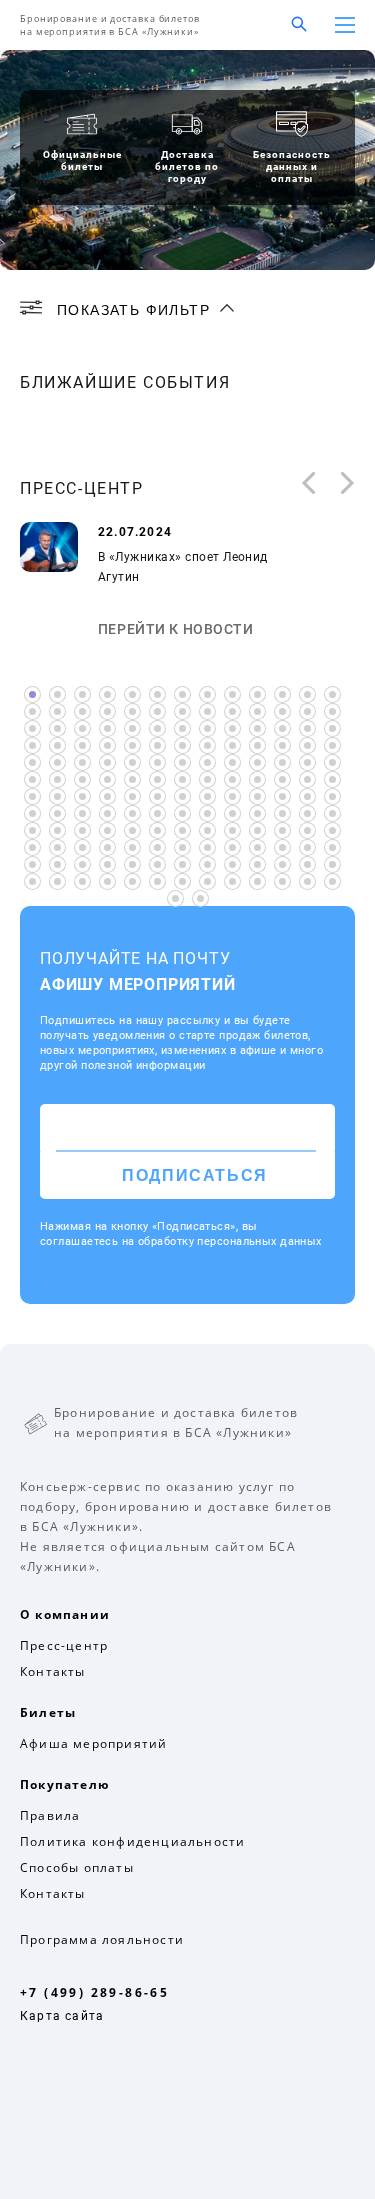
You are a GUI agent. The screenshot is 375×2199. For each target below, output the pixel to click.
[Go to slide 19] (157, 711)
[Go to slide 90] (307, 796)
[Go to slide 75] (257, 779)
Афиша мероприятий (93, 1743)
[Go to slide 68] (82, 779)
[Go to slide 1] (32, 694)
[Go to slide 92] (32, 813)
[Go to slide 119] (57, 847)
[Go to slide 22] (232, 711)
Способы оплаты (77, 1867)
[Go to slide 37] (282, 728)
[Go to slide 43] (107, 745)
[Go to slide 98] (182, 813)
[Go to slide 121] (107, 847)
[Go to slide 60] (207, 762)
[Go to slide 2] (57, 694)
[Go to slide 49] (257, 745)
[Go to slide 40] (32, 745)
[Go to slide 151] (207, 881)
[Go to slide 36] (257, 728)
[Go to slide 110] (157, 830)
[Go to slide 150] (182, 881)
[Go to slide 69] (107, 779)
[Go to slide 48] (232, 745)
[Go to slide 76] (282, 779)
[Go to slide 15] (57, 711)
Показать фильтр (133, 310)
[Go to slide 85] (182, 796)
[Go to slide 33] (182, 728)
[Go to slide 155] (307, 881)
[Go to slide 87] (232, 796)
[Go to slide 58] (157, 762)
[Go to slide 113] (232, 830)
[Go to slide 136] (157, 864)
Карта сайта (62, 2016)
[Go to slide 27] (32, 728)
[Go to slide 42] (82, 745)
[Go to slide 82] (107, 796)
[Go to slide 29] (82, 728)
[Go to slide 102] (282, 813)
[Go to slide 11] (282, 694)
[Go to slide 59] (182, 762)
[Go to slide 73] (207, 779)
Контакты (53, 1671)
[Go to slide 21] (207, 711)
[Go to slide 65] (332, 762)
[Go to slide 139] (232, 864)
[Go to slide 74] (232, 779)
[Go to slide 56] (107, 762)
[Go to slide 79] (32, 796)
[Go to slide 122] (132, 847)
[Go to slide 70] (132, 779)
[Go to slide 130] (332, 847)
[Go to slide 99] (207, 813)
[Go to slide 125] (207, 847)
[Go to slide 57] (132, 762)
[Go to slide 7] (182, 694)
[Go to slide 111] (182, 830)
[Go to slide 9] (232, 694)
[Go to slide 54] (57, 762)
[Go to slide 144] (32, 881)
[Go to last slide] (308, 484)
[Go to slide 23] (257, 711)
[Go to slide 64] (307, 762)
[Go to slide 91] (332, 796)
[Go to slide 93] (57, 813)
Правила (50, 1815)
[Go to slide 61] (232, 762)
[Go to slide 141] (282, 864)
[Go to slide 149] (157, 881)
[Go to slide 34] (207, 728)
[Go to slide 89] (282, 796)
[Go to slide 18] (132, 711)
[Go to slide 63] (282, 762)
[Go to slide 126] (232, 847)
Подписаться (195, 1175)
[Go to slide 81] (82, 796)
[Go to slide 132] (57, 864)
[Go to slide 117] (332, 830)
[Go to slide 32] (157, 728)
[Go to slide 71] (157, 779)
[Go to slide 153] (257, 881)
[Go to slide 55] (82, 762)
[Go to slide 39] (332, 728)
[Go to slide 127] (257, 847)
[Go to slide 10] (257, 694)
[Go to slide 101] (257, 813)
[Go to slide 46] (182, 745)
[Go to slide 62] (257, 762)
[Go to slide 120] (82, 847)
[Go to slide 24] (282, 711)
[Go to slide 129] (307, 847)
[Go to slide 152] (232, 881)
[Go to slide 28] (57, 728)
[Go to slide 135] (132, 864)
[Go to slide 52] (332, 745)
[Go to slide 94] (82, 813)
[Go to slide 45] (157, 745)
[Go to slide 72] (182, 779)
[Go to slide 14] (32, 711)
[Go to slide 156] (332, 881)
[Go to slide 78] (332, 779)
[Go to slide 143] (332, 864)
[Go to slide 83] (132, 796)
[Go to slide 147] (107, 881)
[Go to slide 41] (57, 745)
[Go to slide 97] (157, 813)
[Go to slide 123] (157, 847)
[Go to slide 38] (307, 728)
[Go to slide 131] (32, 864)
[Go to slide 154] (282, 881)
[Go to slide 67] (57, 779)
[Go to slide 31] (132, 728)
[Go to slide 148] (132, 881)
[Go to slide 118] (32, 847)
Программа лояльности (102, 1939)
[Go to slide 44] (132, 745)
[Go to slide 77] (307, 779)
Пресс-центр (64, 1645)
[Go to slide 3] (82, 694)
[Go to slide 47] (207, 745)
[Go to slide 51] (307, 745)
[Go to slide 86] (207, 796)
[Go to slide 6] (157, 694)
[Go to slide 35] (232, 728)
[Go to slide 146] (82, 881)
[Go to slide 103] (307, 813)
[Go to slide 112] (207, 830)
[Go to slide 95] (107, 813)
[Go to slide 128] (282, 847)
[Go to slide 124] (182, 847)
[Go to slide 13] (332, 694)
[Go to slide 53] (32, 762)
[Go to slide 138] (207, 864)
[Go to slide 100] (232, 813)
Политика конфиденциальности (132, 1841)
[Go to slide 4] (107, 694)
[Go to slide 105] (32, 830)
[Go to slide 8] (207, 694)
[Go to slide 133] (82, 864)
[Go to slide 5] (132, 694)
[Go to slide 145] (57, 881)
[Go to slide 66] (32, 779)
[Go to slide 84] (157, 796)
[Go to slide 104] (332, 813)
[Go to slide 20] (182, 711)
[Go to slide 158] (200, 898)
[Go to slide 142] (307, 864)
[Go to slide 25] (307, 711)
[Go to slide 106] (57, 830)
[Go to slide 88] (257, 796)
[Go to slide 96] (132, 813)
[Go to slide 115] (282, 830)
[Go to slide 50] (282, 745)
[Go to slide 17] (107, 711)
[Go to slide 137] (182, 864)
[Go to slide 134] (107, 864)
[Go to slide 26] (332, 711)
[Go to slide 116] (307, 830)
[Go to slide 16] (82, 711)
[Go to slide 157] (175, 898)
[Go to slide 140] (257, 864)
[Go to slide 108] (107, 830)
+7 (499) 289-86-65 (94, 1992)
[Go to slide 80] (57, 796)
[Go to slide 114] (257, 830)
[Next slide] (348, 484)
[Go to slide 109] (132, 830)
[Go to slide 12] (307, 694)
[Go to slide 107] (82, 830)
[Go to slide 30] (107, 728)
